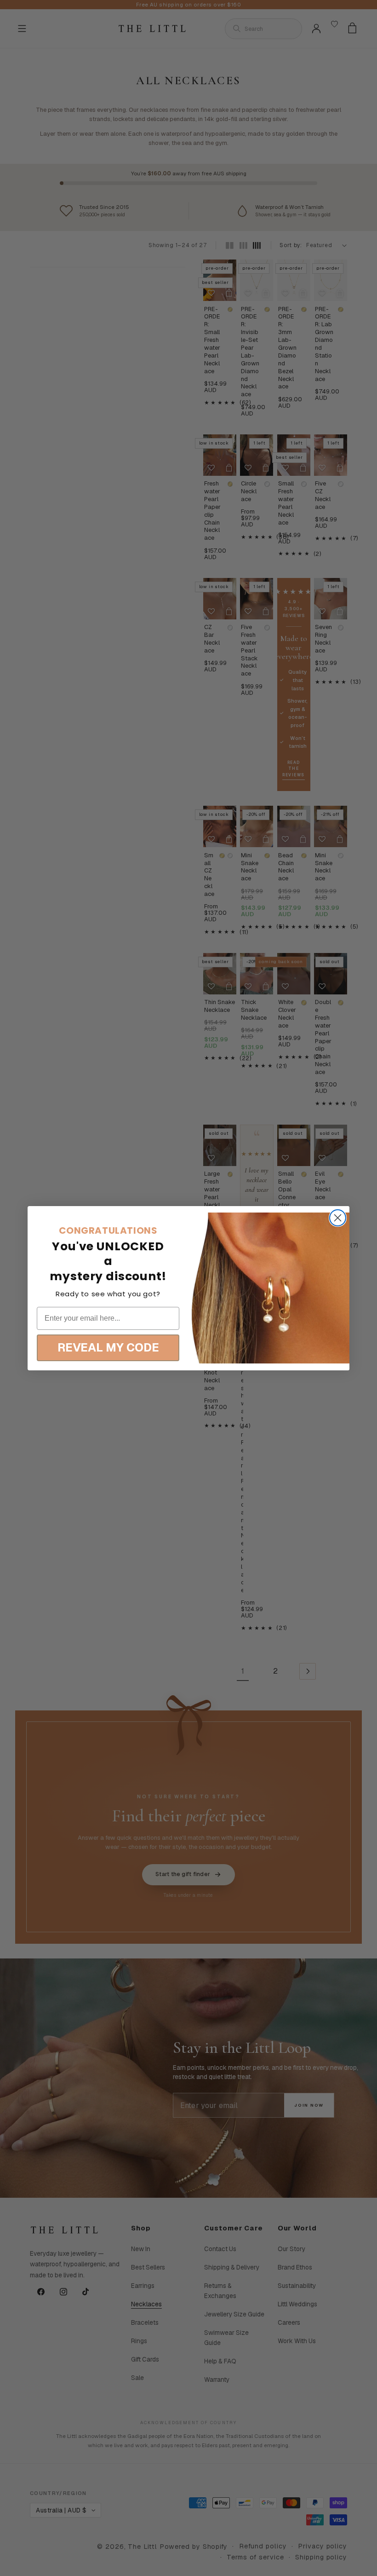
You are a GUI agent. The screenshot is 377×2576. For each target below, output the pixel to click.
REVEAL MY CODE (108, 1347)
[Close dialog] (338, 1218)
